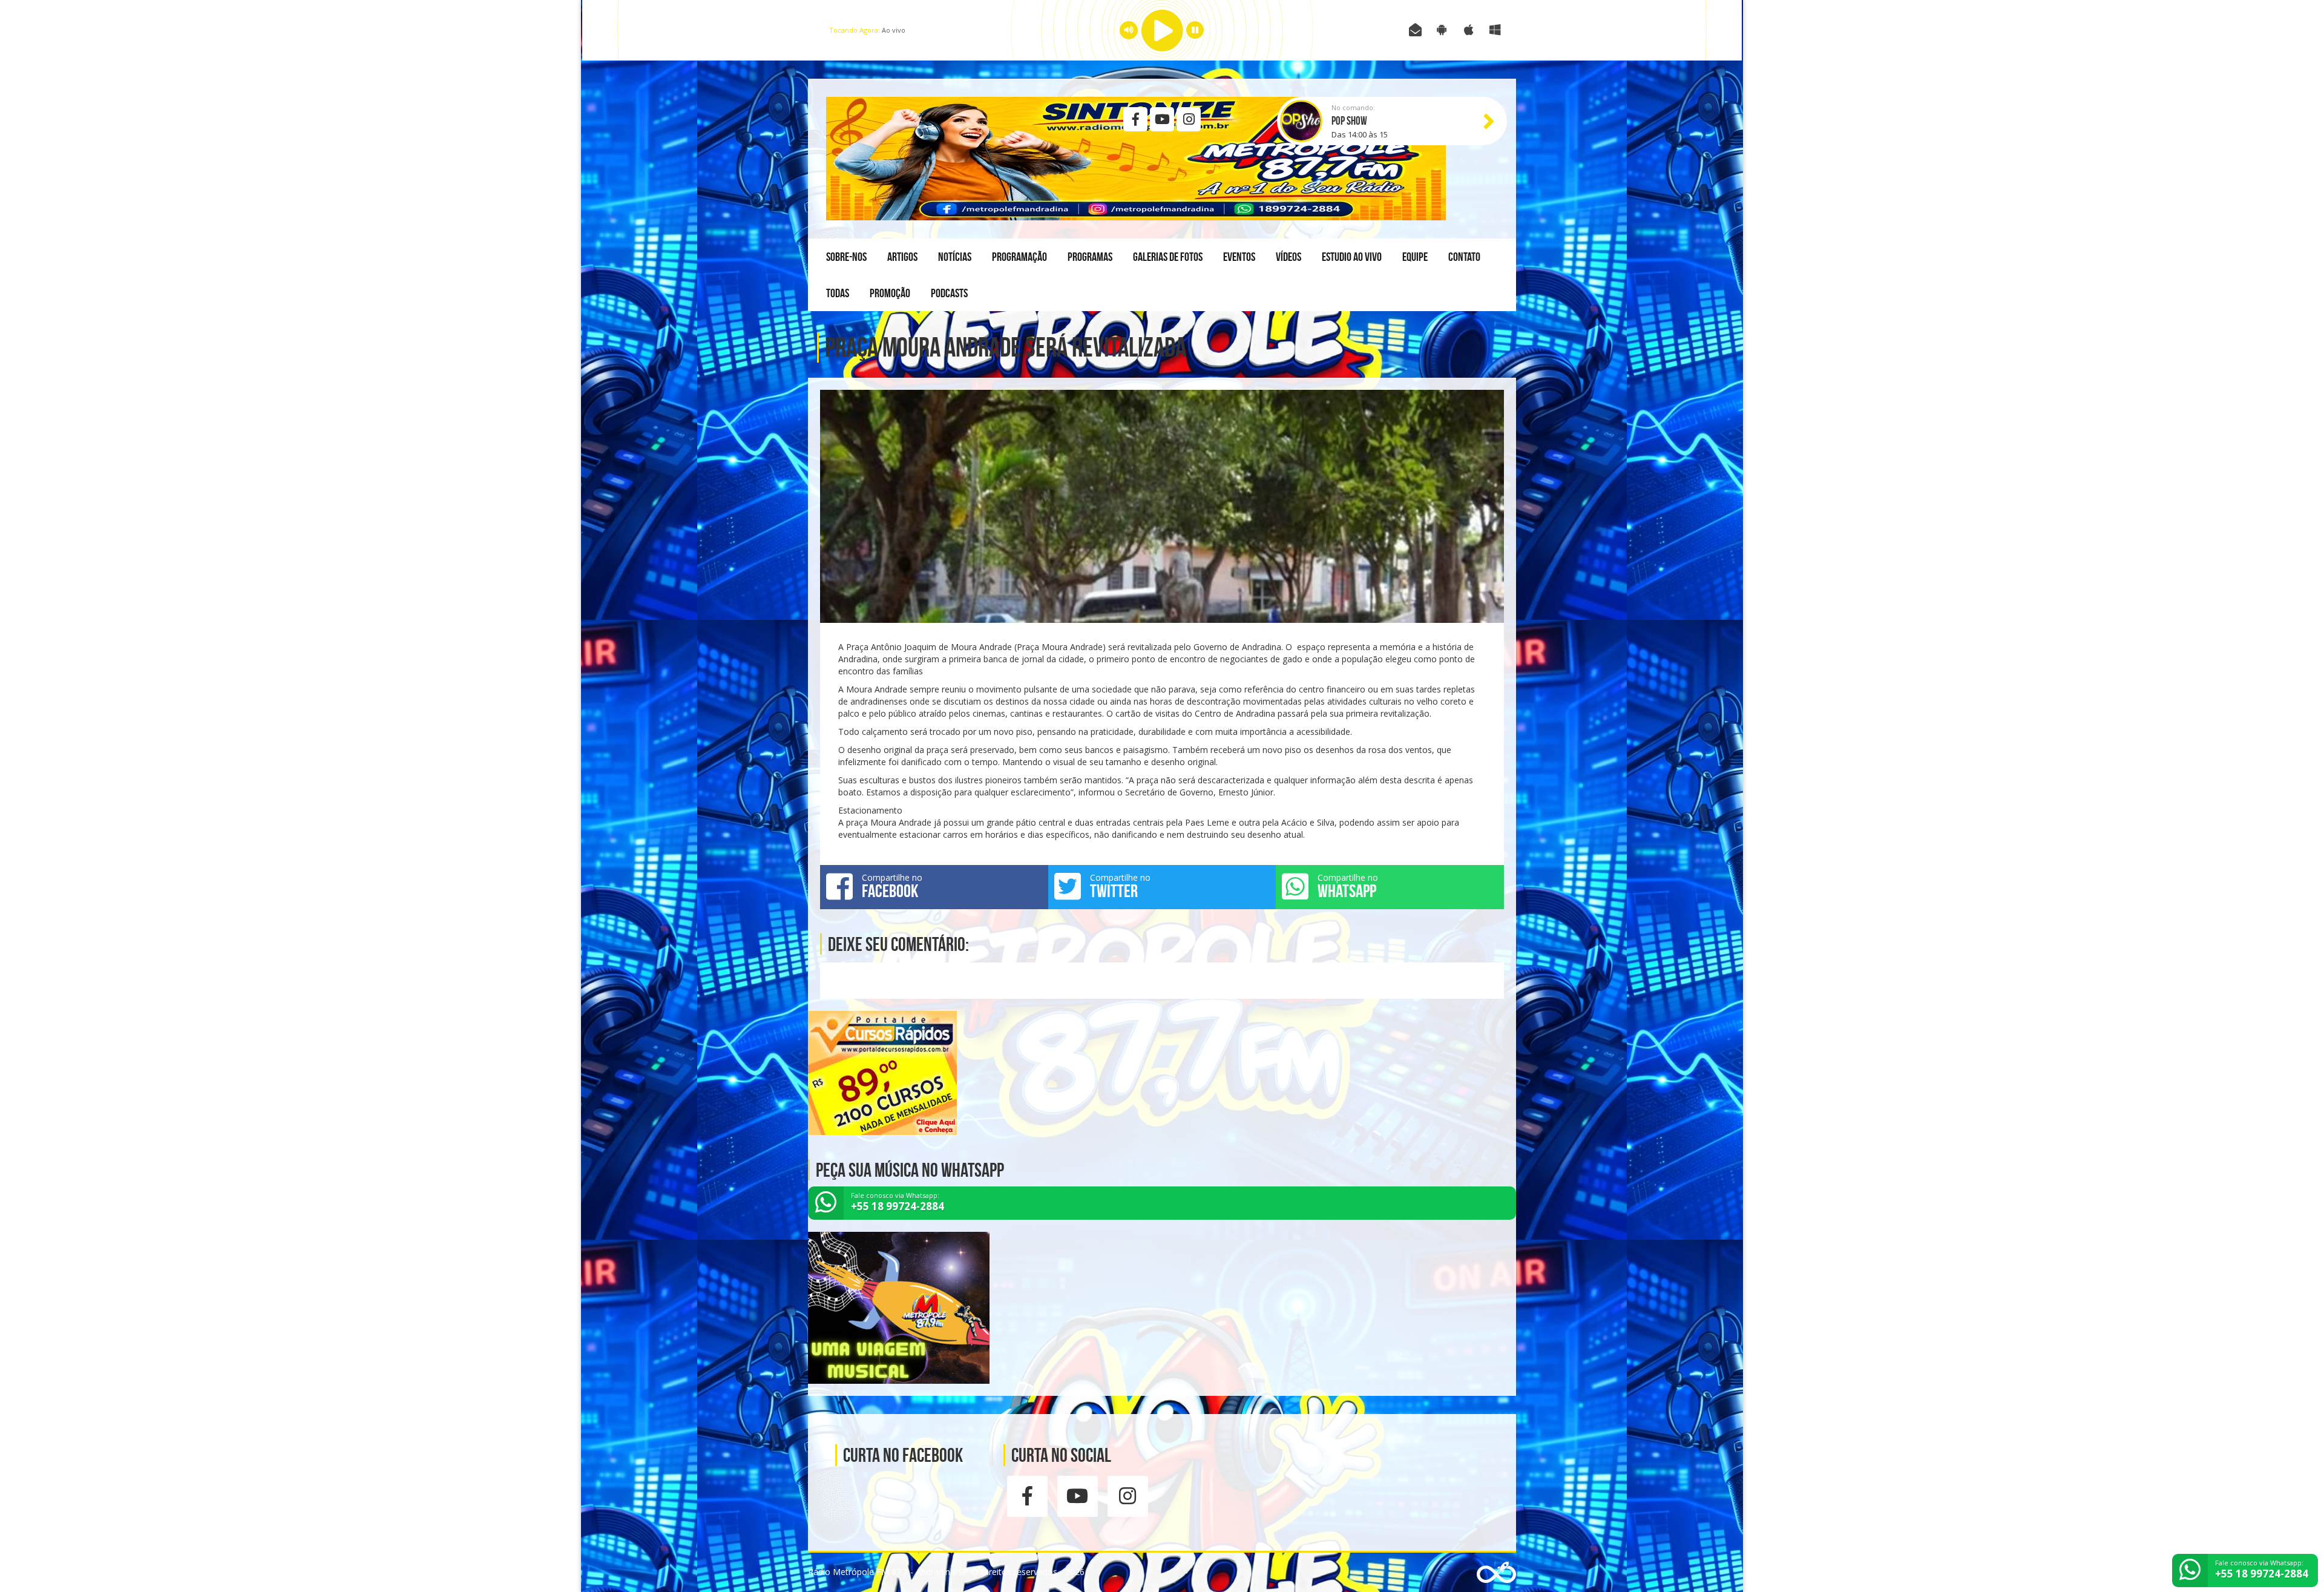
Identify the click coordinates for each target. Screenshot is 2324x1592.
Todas (838, 293)
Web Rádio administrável (1496, 1572)
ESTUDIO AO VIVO (1352, 257)
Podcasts (949, 293)
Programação (1019, 257)
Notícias (955, 257)
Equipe (1415, 257)
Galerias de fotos (1168, 257)
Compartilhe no (892, 886)
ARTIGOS (902, 257)
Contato (1464, 257)
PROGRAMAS (1090, 257)
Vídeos (1288, 257)
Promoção (890, 293)
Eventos (1239, 257)
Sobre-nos (846, 257)
